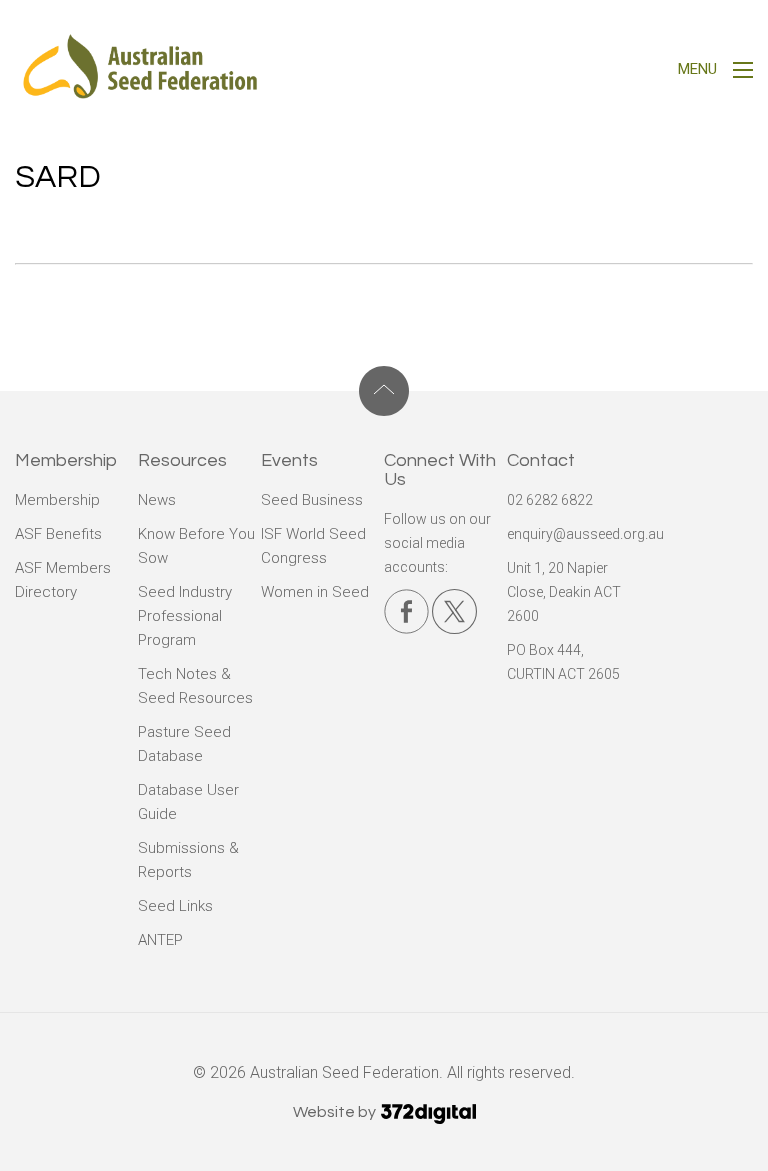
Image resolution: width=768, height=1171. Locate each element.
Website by (336, 1112)
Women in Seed (315, 592)
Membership (57, 500)
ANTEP (160, 940)
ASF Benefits (58, 534)
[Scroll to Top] (384, 391)
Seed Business (312, 500)
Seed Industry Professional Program (185, 616)
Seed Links (175, 906)
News (157, 500)
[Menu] (743, 72)
